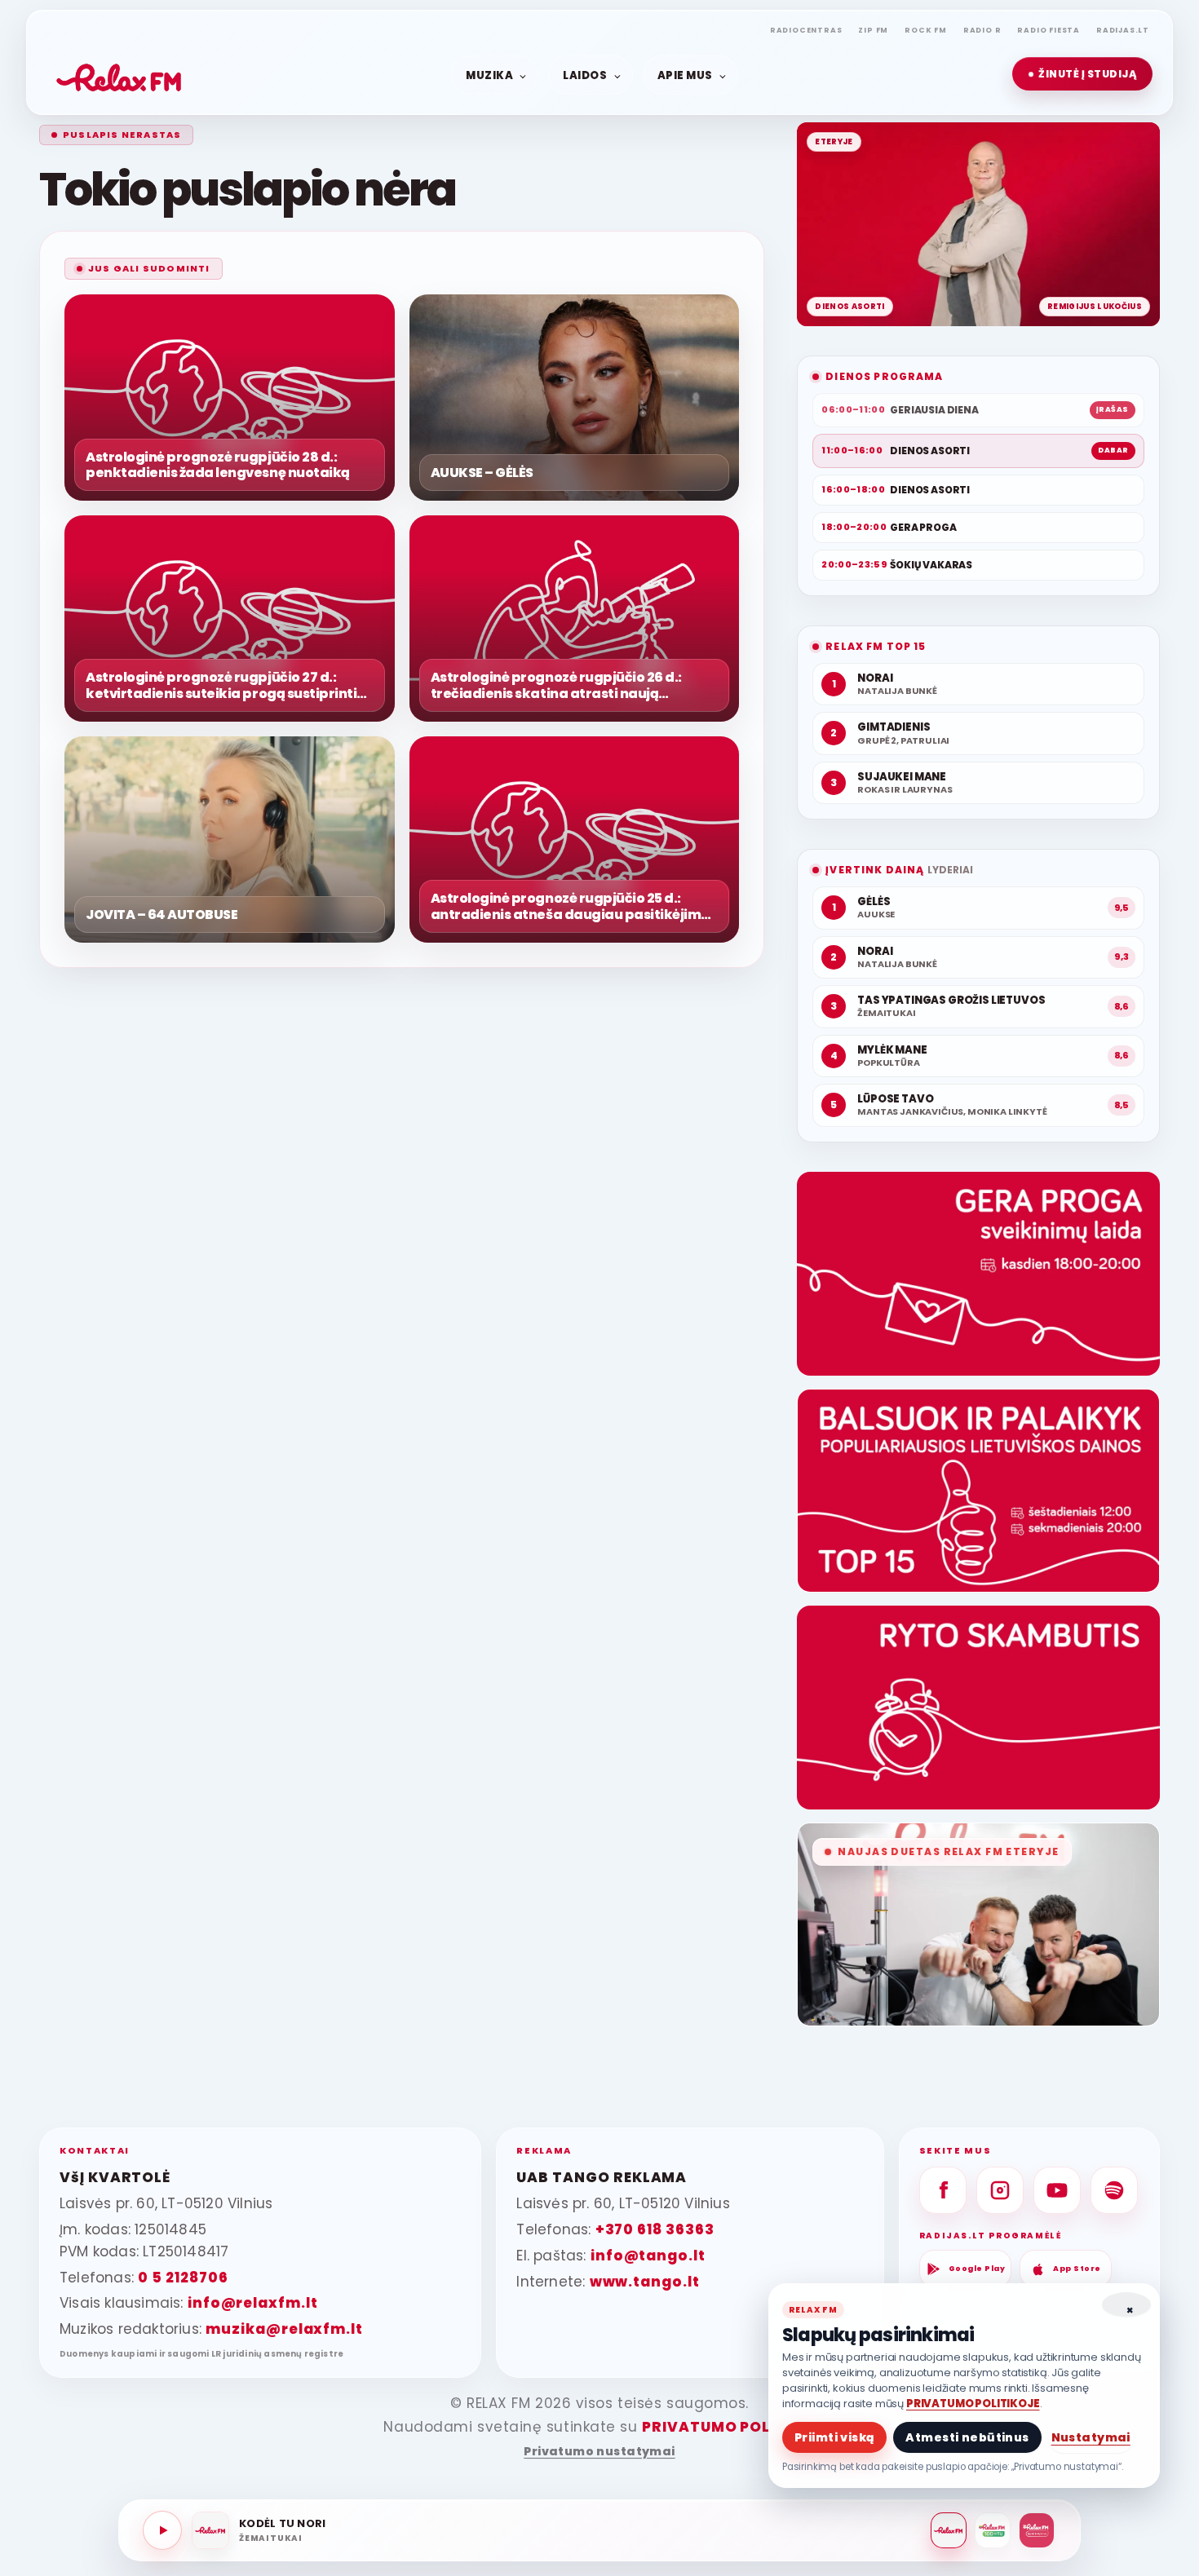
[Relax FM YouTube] (1057, 2190)
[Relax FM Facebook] (943, 2190)
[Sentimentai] (1037, 2530)
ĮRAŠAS (1113, 409)
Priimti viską (834, 2437)
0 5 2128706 (183, 2278)
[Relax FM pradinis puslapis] (119, 74)
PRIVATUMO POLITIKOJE (973, 2404)
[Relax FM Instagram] (1000, 2190)
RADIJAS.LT (1123, 30)
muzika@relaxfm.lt (284, 2329)
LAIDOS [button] (585, 75)
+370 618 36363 (655, 2229)
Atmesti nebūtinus (967, 2437)
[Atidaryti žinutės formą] (978, 1274)
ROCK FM (926, 30)
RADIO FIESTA (1049, 30)
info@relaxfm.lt (253, 2303)
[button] (1082, 74)
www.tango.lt (645, 2282)
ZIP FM (873, 30)
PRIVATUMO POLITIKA (727, 2427)
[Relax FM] (949, 2530)
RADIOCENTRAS (806, 30)
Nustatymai (1091, 2437)
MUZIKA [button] (489, 75)
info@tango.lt (648, 2256)
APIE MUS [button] (685, 75)
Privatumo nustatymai (599, 2452)
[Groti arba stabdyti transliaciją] (162, 2530)
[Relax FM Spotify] (1114, 2190)
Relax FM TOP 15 (876, 646)
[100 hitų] (993, 2530)
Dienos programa (884, 376)
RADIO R (982, 30)
